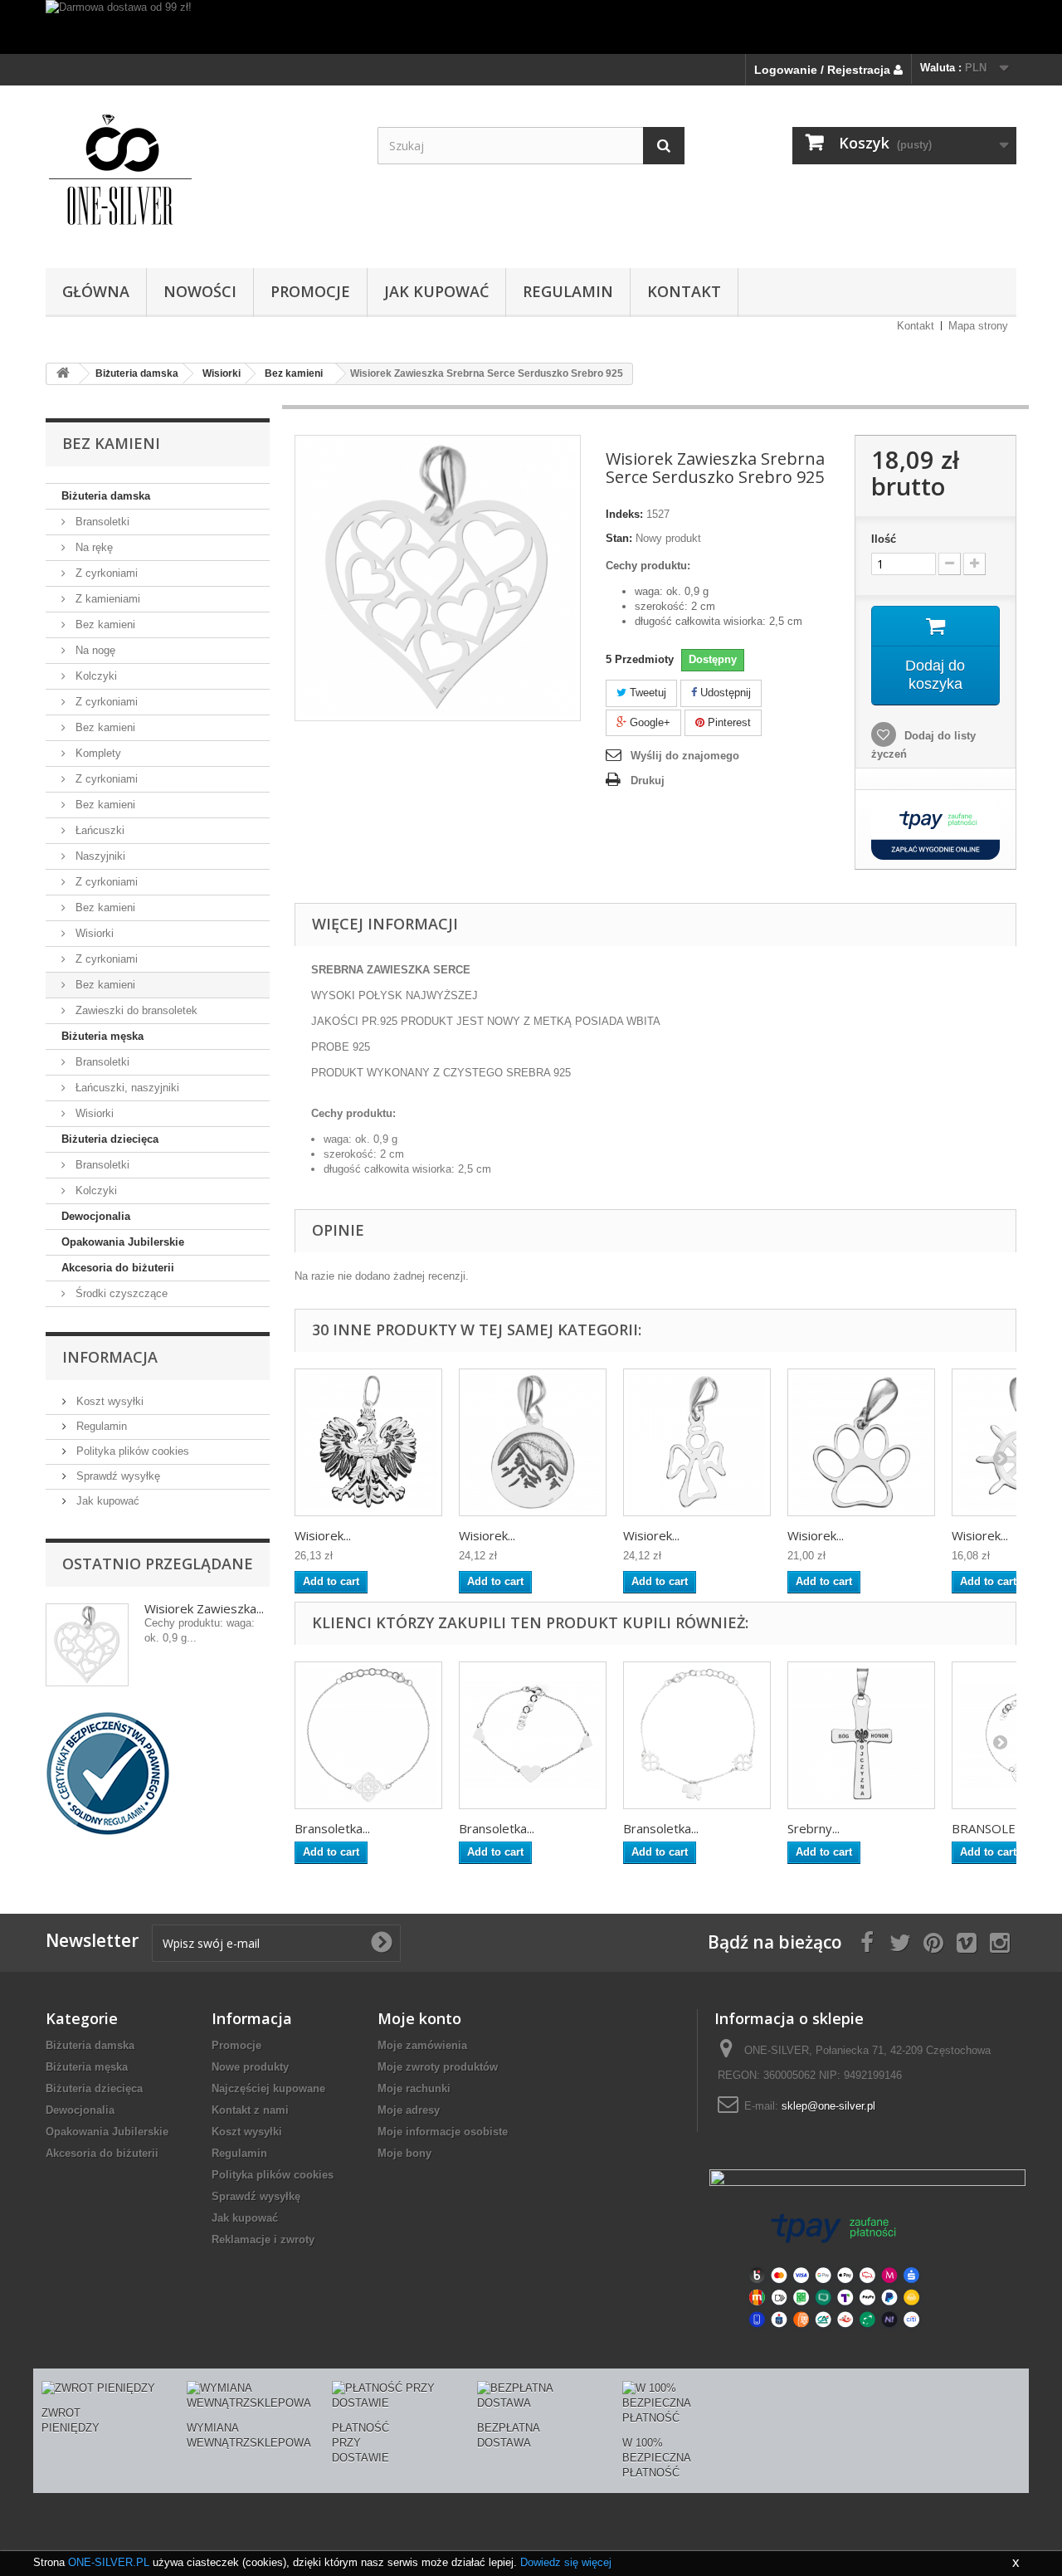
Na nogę (94, 650)
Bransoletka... (332, 1828)
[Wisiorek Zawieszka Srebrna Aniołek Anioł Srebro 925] (697, 1442)
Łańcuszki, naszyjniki (126, 1088)
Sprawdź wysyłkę (117, 1476)
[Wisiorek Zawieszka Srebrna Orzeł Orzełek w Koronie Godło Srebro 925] (368, 1442)
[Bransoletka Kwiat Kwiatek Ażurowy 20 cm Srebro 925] (368, 1735)
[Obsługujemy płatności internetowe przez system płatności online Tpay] (834, 2269)
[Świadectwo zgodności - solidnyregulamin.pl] (108, 1772)
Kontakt (916, 326)
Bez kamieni (104, 624)
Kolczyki (95, 676)
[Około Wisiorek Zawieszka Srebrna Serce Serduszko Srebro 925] (87, 1645)
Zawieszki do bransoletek (135, 1010)
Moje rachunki (414, 2088)
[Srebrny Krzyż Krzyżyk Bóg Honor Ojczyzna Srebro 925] (861, 1735)
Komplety (97, 753)
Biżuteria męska (102, 1036)
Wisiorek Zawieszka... (204, 1608)
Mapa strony (978, 326)
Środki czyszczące (120, 1293)
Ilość (884, 539)
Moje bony (404, 2153)
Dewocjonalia (96, 1216)
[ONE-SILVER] (199, 173)
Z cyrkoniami (105, 573)
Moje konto (419, 2018)
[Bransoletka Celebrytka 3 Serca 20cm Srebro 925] (533, 1735)
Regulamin (568, 291)
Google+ (648, 722)
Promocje (236, 2045)
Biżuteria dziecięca (110, 1139)
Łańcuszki (98, 830)
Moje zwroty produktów (438, 2067)
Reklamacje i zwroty (263, 2239)
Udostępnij (724, 693)
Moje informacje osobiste (443, 2132)
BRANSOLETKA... (999, 1828)
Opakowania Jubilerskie (123, 1242)
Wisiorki (93, 933)
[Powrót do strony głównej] (63, 374)
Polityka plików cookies (131, 1451)
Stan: (619, 538)
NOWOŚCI (200, 291)
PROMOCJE (310, 291)
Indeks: (624, 514)
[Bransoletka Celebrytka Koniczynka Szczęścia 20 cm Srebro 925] (697, 1735)
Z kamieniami (106, 599)
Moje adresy (409, 2110)
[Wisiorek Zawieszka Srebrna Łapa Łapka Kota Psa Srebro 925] (861, 1442)
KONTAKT (684, 291)
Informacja (110, 1357)
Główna (96, 291)
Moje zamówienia (422, 2045)
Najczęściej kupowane (268, 2088)
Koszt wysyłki (108, 1401)
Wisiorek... (323, 1535)
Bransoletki (101, 522)
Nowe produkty (250, 2067)
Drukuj (648, 781)
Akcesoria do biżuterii (118, 1268)
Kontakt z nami (250, 2110)
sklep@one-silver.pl (828, 2106)
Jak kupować (436, 291)
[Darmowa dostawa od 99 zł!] (531, 27)
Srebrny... (814, 1828)
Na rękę (93, 547)
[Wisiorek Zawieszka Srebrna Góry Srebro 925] (533, 1442)
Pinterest (728, 722)
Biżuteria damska (106, 496)
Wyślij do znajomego (685, 756)
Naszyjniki (99, 856)
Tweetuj (646, 693)
